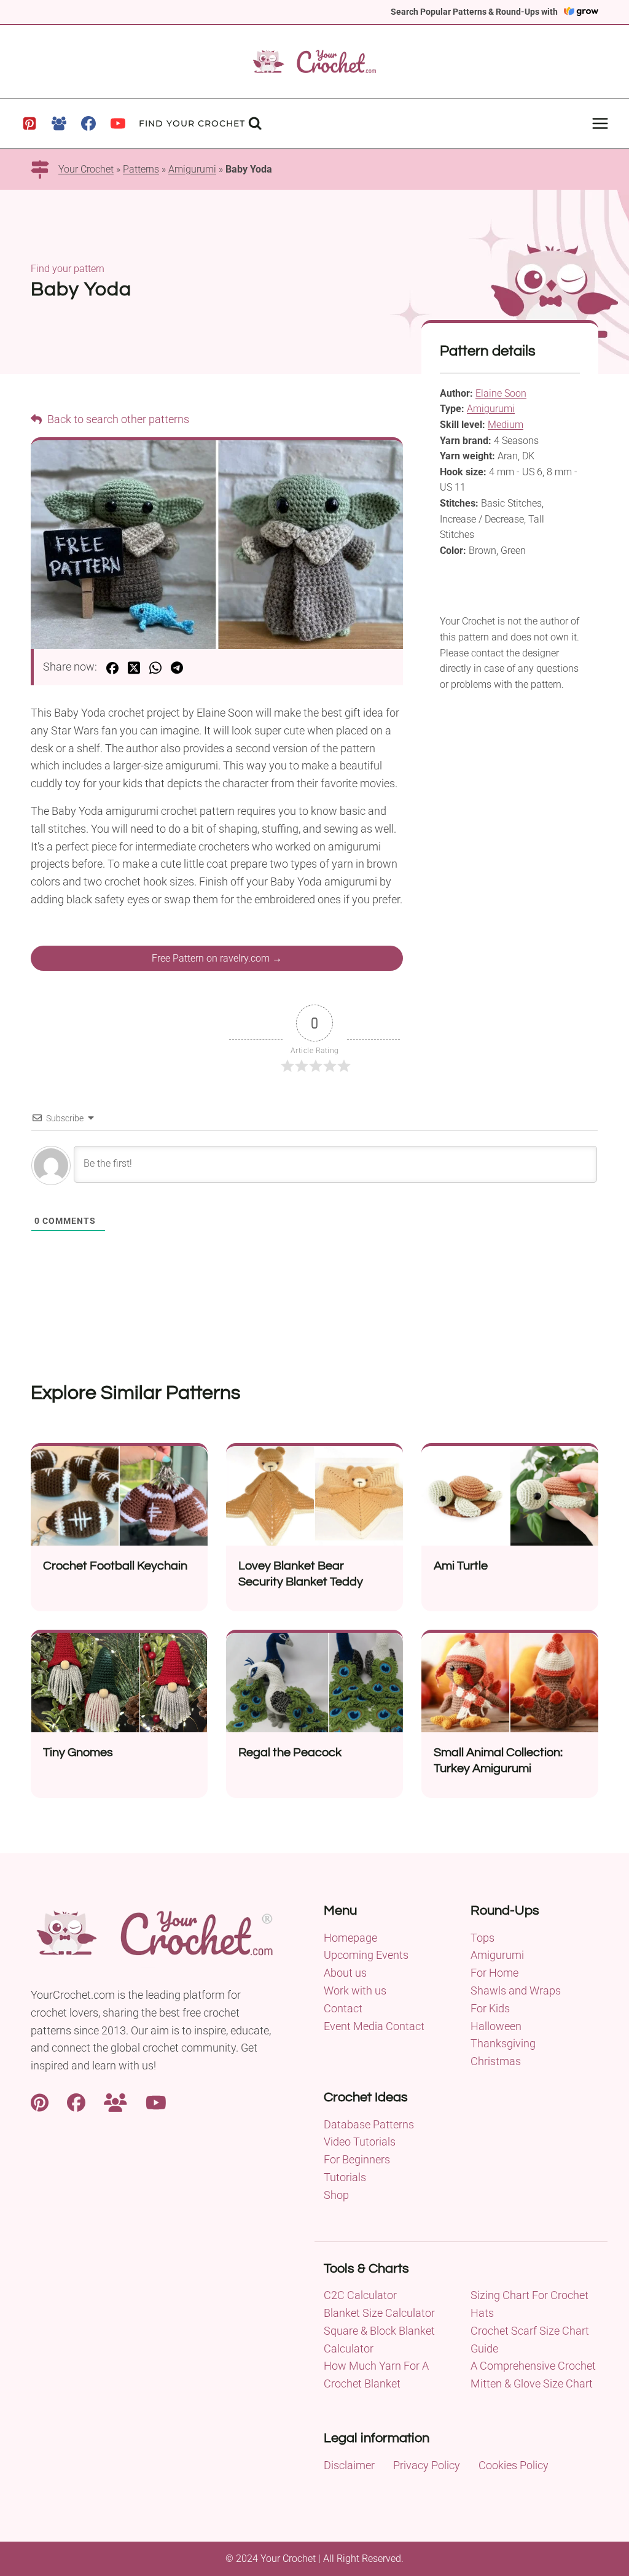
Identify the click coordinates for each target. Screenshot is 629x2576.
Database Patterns (369, 2124)
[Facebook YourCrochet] (76, 2102)
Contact (343, 2008)
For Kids (490, 2008)
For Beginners (357, 2159)
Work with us (355, 1990)
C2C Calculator (360, 2295)
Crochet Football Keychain (115, 1566)
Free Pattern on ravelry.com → (217, 958)
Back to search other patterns (117, 419)
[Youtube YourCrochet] (156, 2102)
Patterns (141, 169)
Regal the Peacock (290, 1753)
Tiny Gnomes (78, 1753)
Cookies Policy (514, 2465)
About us (345, 1973)
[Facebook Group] (59, 123)
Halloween (496, 2026)
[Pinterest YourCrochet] (40, 2102)
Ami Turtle (461, 1566)
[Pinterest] (29, 123)
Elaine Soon (501, 393)
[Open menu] (600, 123)
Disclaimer (349, 2465)
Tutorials (345, 2177)
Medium (506, 425)
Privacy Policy (427, 2465)
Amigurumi (192, 169)
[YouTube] (118, 123)
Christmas (496, 2061)
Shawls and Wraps (516, 1990)
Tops (482, 1938)
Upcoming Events (366, 1955)
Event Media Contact (374, 2026)
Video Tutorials (360, 2142)
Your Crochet (86, 169)
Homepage (350, 1938)
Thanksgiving (503, 2043)
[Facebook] (88, 123)
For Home (494, 1973)
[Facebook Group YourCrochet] (115, 2102)
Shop (336, 2195)
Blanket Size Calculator (379, 2313)
